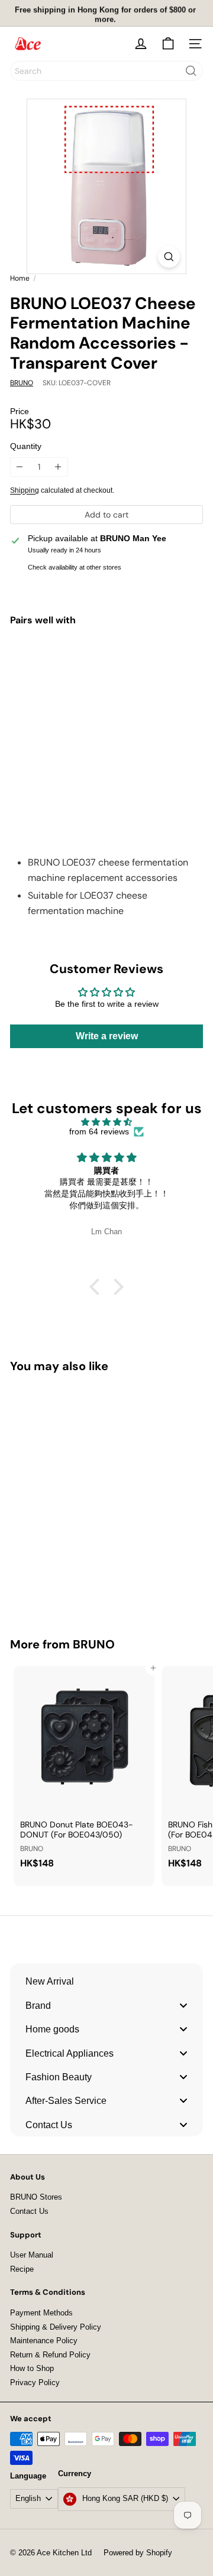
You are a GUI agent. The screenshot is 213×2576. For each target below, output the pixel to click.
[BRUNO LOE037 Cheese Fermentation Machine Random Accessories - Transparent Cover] (106, 686)
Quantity (26, 446)
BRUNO (94, 1644)
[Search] (191, 71)
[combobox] (106, 71)
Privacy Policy (35, 2383)
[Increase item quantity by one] (58, 467)
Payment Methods (41, 2313)
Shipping (25, 490)
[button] (98, 1287)
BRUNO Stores (36, 2197)
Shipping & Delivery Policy (56, 2327)
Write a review (107, 1036)
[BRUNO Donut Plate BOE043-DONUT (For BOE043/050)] (84, 1771)
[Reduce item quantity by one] (20, 467)
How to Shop (32, 2368)
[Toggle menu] (183, 2005)
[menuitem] (106, 1981)
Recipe (22, 2269)
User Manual (32, 2255)
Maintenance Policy (44, 2341)
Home (20, 278)
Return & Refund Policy (50, 2355)
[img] (106, 1122)
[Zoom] (169, 257)
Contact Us (29, 2211)
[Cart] (168, 44)
